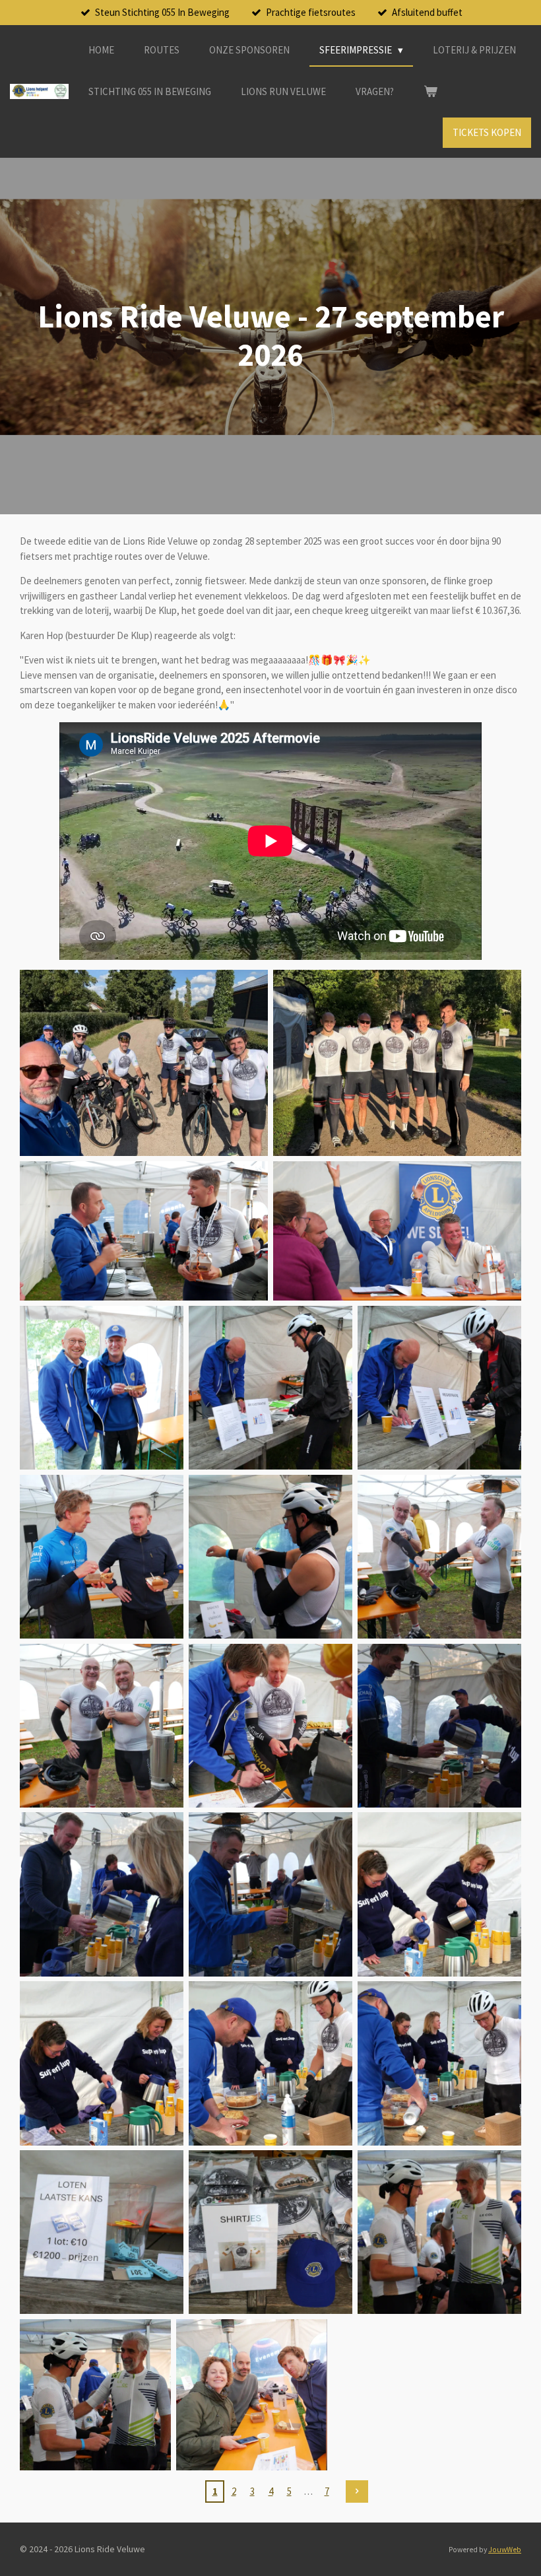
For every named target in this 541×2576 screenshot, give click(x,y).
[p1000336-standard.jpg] (95, 2395)
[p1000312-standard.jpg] (270, 1557)
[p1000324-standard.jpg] (439, 1726)
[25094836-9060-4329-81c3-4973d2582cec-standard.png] (102, 1388)
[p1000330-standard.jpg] (439, 2063)
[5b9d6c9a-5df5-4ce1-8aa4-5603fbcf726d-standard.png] (144, 1231)
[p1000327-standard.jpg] (439, 1894)
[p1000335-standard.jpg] (439, 2232)
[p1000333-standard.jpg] (102, 2232)
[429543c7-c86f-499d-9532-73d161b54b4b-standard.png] (397, 1231)
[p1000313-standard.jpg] (439, 1557)
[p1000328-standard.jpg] (102, 2063)
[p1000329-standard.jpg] (270, 2063)
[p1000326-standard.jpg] (270, 1894)
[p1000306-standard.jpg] (270, 1388)
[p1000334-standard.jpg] (270, 2232)
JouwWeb (505, 2550)
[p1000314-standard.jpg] (102, 1726)
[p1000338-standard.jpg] (252, 2395)
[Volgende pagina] (357, 2491)
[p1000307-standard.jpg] (439, 1388)
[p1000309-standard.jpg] (102, 1557)
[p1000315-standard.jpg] (270, 1726)
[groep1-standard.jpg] (397, 1063)
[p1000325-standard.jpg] (102, 1894)
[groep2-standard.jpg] (144, 1063)
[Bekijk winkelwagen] (430, 92)
